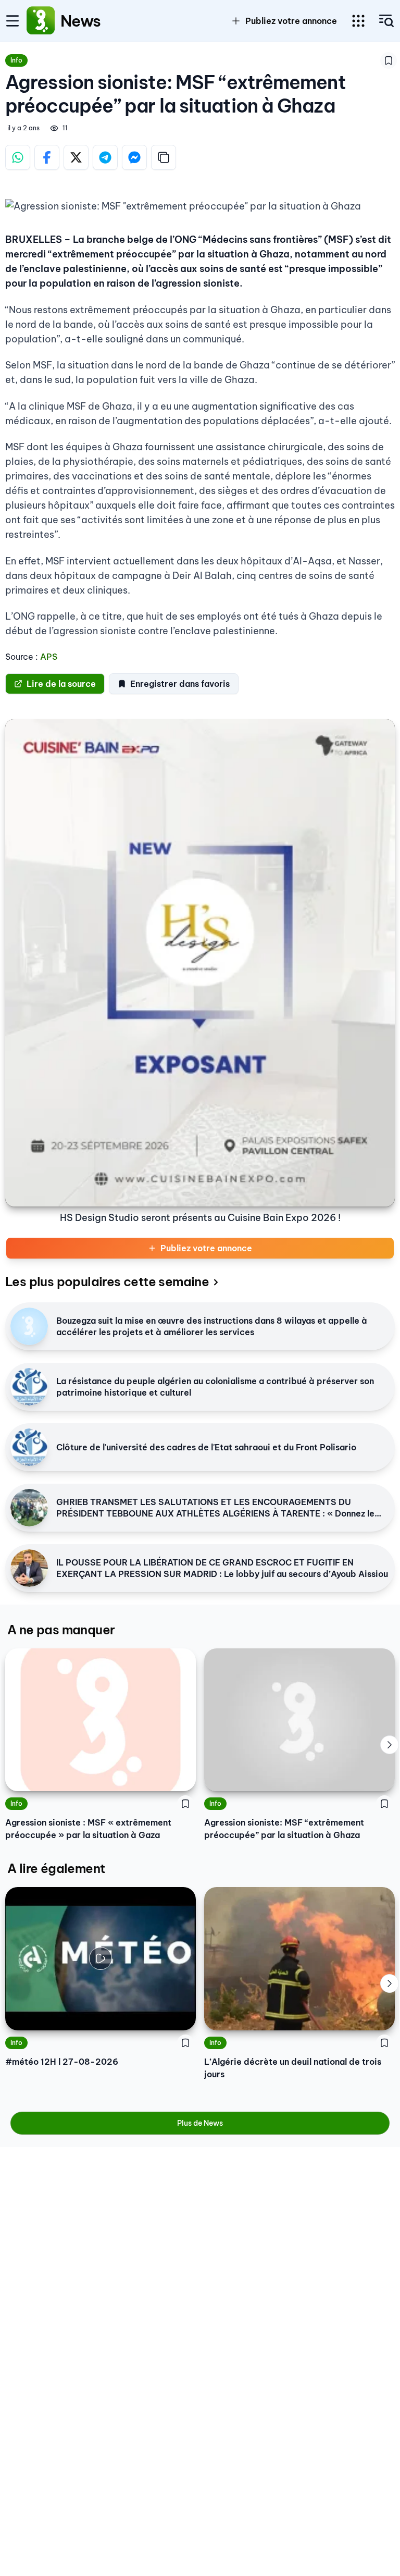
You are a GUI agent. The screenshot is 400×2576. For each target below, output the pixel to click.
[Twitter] (76, 157)
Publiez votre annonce (206, 1248)
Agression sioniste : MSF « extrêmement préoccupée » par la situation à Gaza (88, 1829)
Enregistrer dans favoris (180, 684)
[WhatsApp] (18, 157)
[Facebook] (47, 157)
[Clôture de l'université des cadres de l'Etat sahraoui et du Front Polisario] (29, 1447)
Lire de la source (61, 684)
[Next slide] (390, 1745)
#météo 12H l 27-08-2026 (62, 2062)
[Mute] (180, 2015)
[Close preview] (21, 2015)
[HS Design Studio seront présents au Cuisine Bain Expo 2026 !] (200, 963)
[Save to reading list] (389, 60)
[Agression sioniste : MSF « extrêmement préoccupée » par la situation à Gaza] (101, 1720)
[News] (41, 21)
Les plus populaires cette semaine (107, 1281)
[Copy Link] (164, 157)
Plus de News (200, 2123)
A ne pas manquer (61, 1630)
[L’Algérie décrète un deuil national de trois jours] (299, 1959)
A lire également (56, 1868)
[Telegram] (105, 157)
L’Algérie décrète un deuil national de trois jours (293, 2068)
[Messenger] (134, 157)
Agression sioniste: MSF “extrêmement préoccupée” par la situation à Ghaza (284, 1829)
